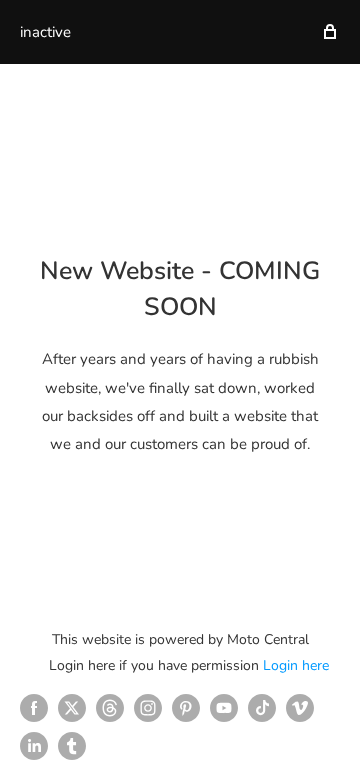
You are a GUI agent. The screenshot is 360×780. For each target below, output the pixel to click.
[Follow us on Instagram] (148, 708)
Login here (296, 665)
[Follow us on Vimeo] (300, 708)
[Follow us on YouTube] (224, 708)
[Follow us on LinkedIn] (34, 746)
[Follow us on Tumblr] (72, 746)
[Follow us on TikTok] (262, 708)
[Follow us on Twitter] (72, 708)
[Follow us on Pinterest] (186, 708)
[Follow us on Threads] (110, 708)
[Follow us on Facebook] (34, 708)
